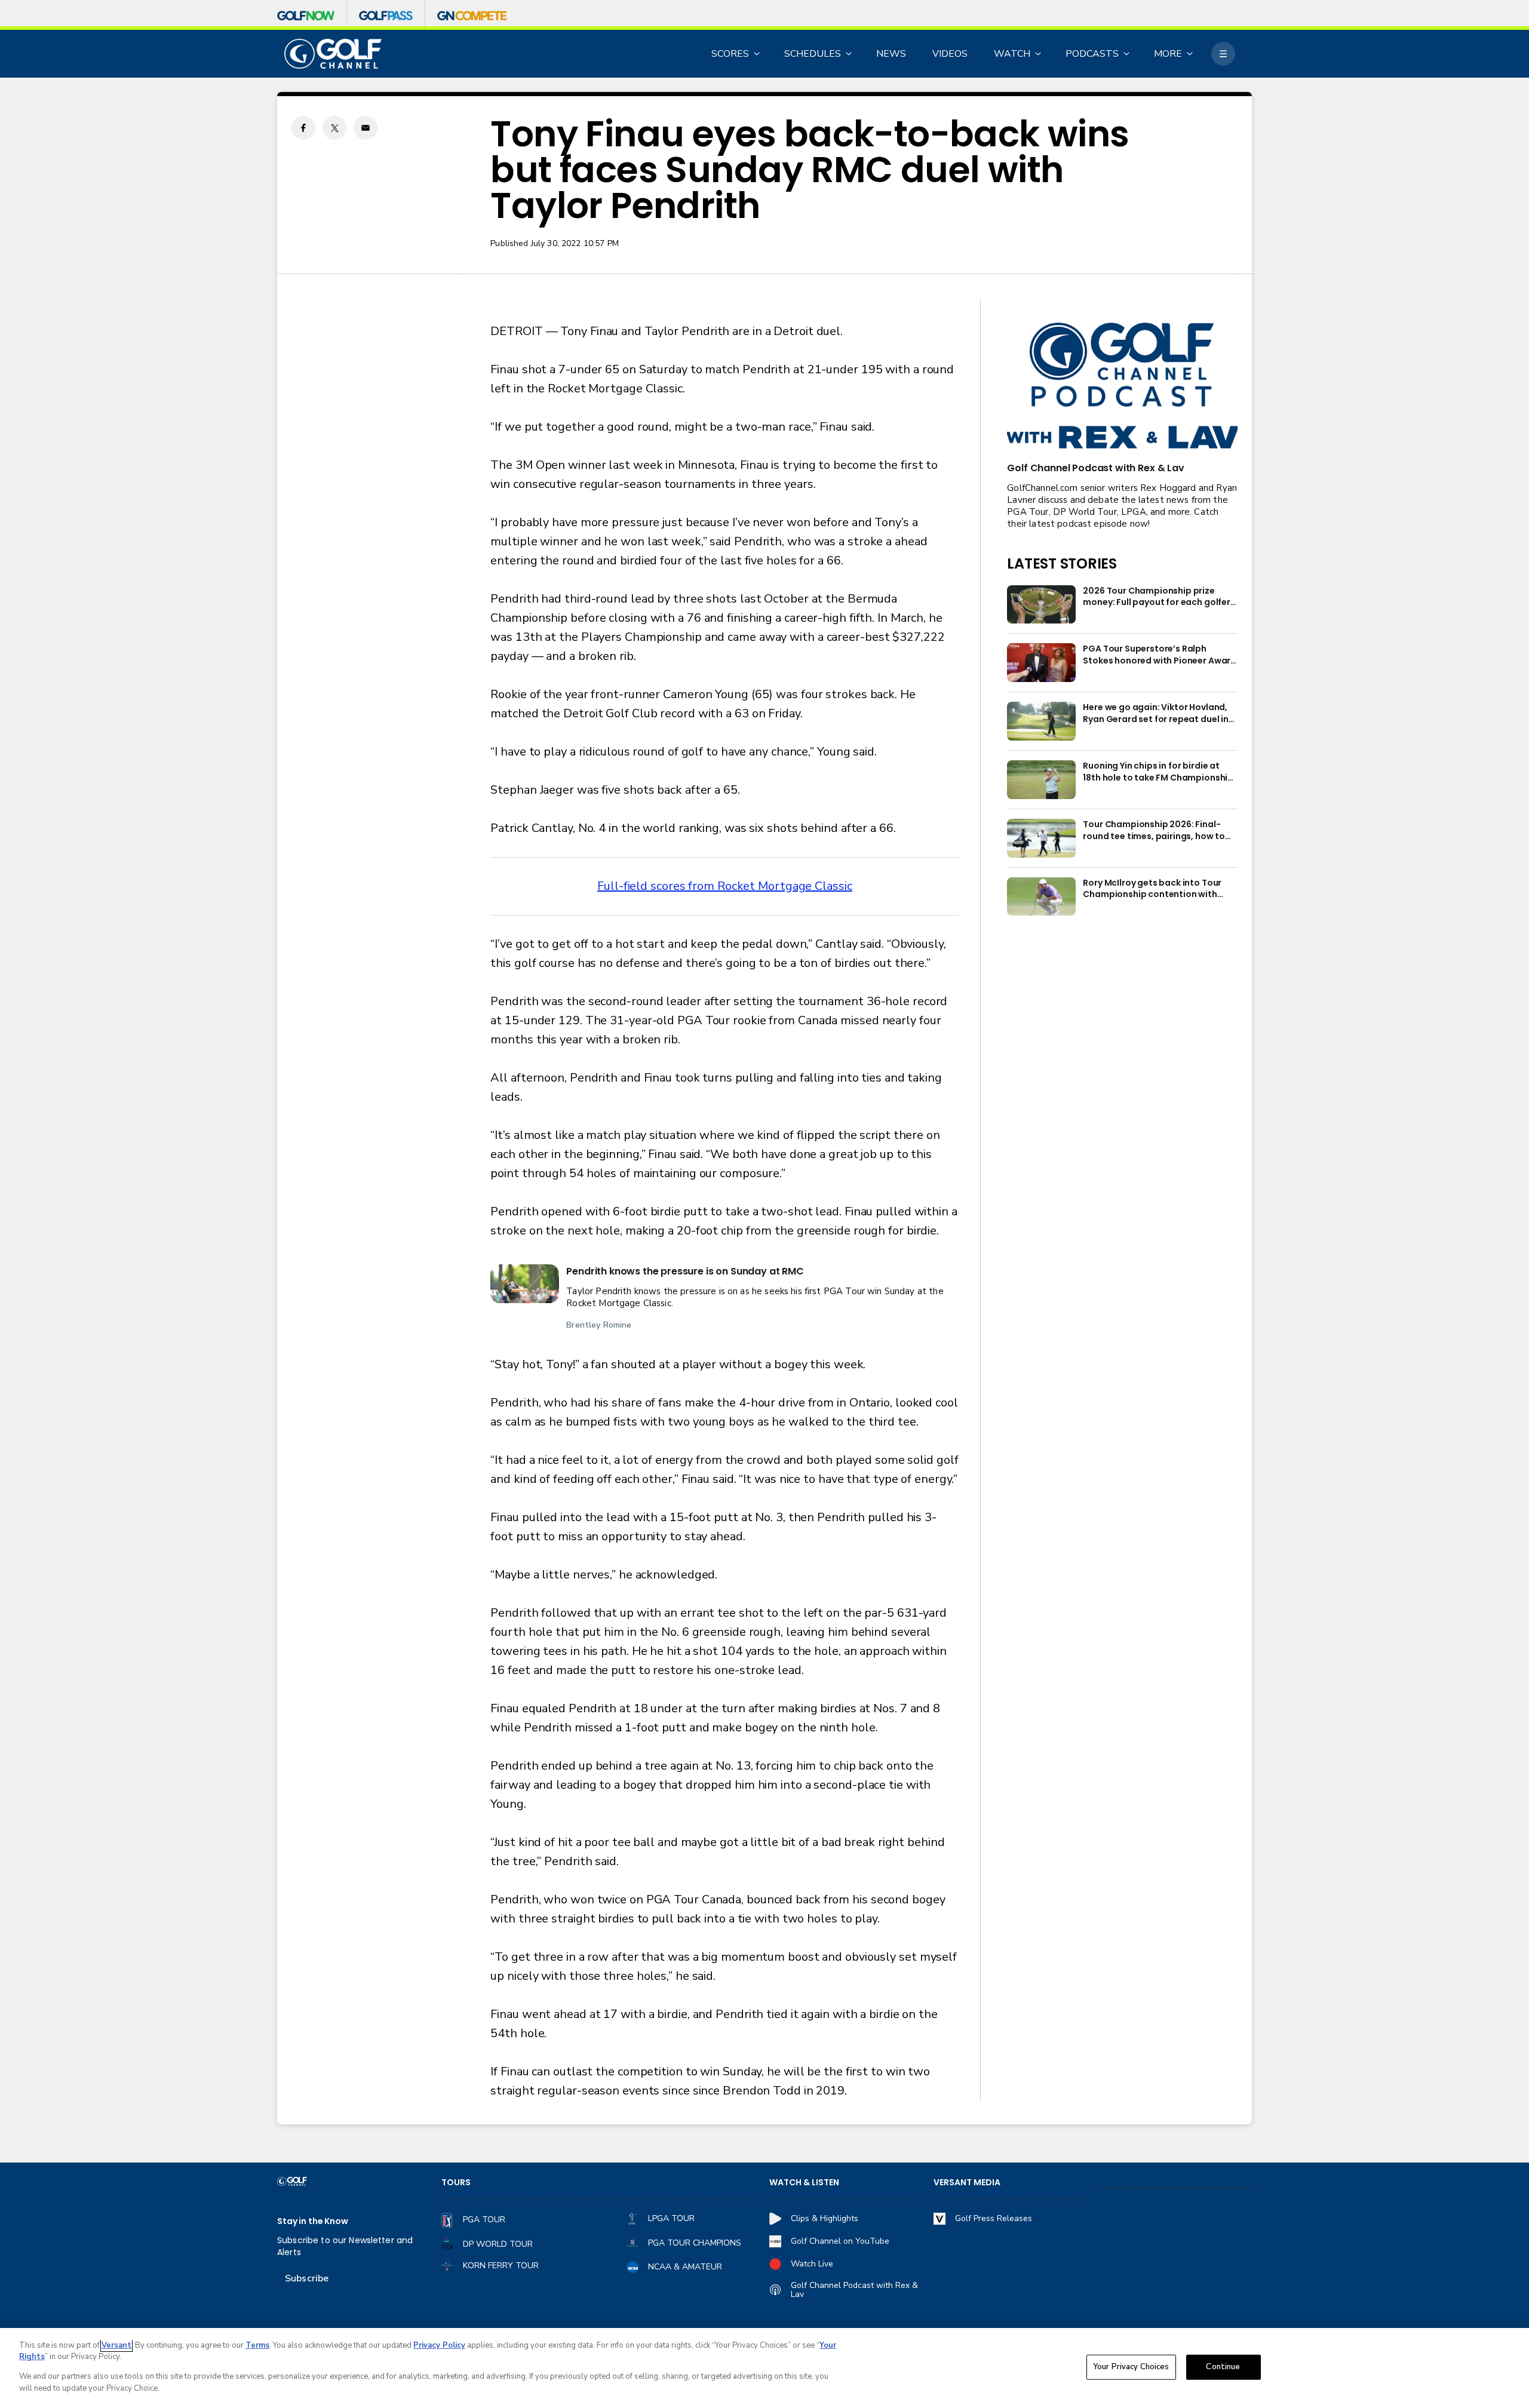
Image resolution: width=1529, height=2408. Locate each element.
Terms (257, 2345)
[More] (1223, 54)
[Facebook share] (303, 128)
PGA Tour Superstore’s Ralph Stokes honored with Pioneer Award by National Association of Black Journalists (1160, 655)
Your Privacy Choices (1131, 2367)
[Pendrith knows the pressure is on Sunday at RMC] (525, 1284)
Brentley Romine (599, 1325)
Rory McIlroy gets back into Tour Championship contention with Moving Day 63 (1152, 889)
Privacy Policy (439, 2345)
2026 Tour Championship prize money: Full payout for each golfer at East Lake (1157, 597)
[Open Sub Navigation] (757, 54)
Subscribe (307, 2278)
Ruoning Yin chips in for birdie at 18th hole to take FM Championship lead (1158, 772)
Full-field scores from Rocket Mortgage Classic (724, 886)
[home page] (333, 54)
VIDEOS (950, 54)
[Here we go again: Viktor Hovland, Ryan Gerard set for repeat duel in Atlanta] (1041, 721)
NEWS (891, 54)
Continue (1223, 2367)
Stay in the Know (313, 2221)
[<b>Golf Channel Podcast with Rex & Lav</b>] (1122, 387)
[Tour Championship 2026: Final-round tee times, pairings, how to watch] (1041, 838)
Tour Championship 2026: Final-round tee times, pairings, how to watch (1154, 831)
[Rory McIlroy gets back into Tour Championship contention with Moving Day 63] (1041, 897)
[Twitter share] (334, 128)
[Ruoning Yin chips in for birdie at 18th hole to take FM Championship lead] (1041, 780)
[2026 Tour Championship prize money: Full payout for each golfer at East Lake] (1041, 605)
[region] (764, 2368)
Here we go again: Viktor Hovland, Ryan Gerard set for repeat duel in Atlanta (1156, 714)
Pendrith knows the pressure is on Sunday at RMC (685, 1271)
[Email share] (366, 128)
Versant (116, 2345)
